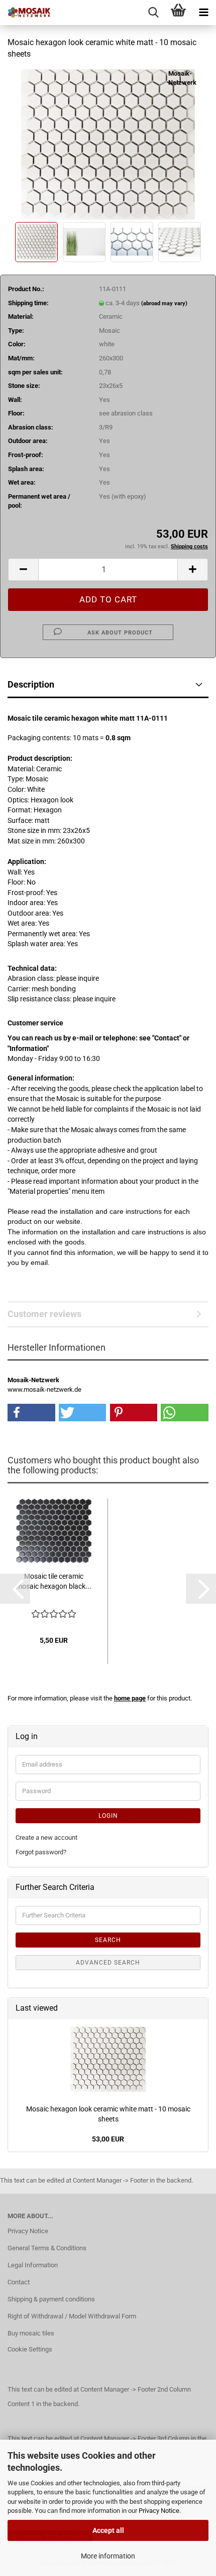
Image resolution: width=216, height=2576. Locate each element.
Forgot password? (41, 1852)
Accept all (108, 2530)
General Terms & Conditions (47, 2248)
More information (108, 2556)
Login (108, 1816)
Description (31, 684)
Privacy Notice (159, 2511)
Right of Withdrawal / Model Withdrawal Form (72, 2316)
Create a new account (46, 1838)
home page (130, 1698)
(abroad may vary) (164, 303)
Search (108, 1940)
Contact (19, 2282)
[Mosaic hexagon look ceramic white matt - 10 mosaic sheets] (108, 144)
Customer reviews (44, 1314)
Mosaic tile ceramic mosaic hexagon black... (54, 1581)
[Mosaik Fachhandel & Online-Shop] (25, 13)
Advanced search (108, 1963)
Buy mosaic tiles (31, 2333)
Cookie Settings (30, 2349)
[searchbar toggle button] (153, 13)
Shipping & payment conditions (51, 2299)
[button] (23, 570)
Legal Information (33, 2265)
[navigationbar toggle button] (203, 13)
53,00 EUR (108, 2139)
